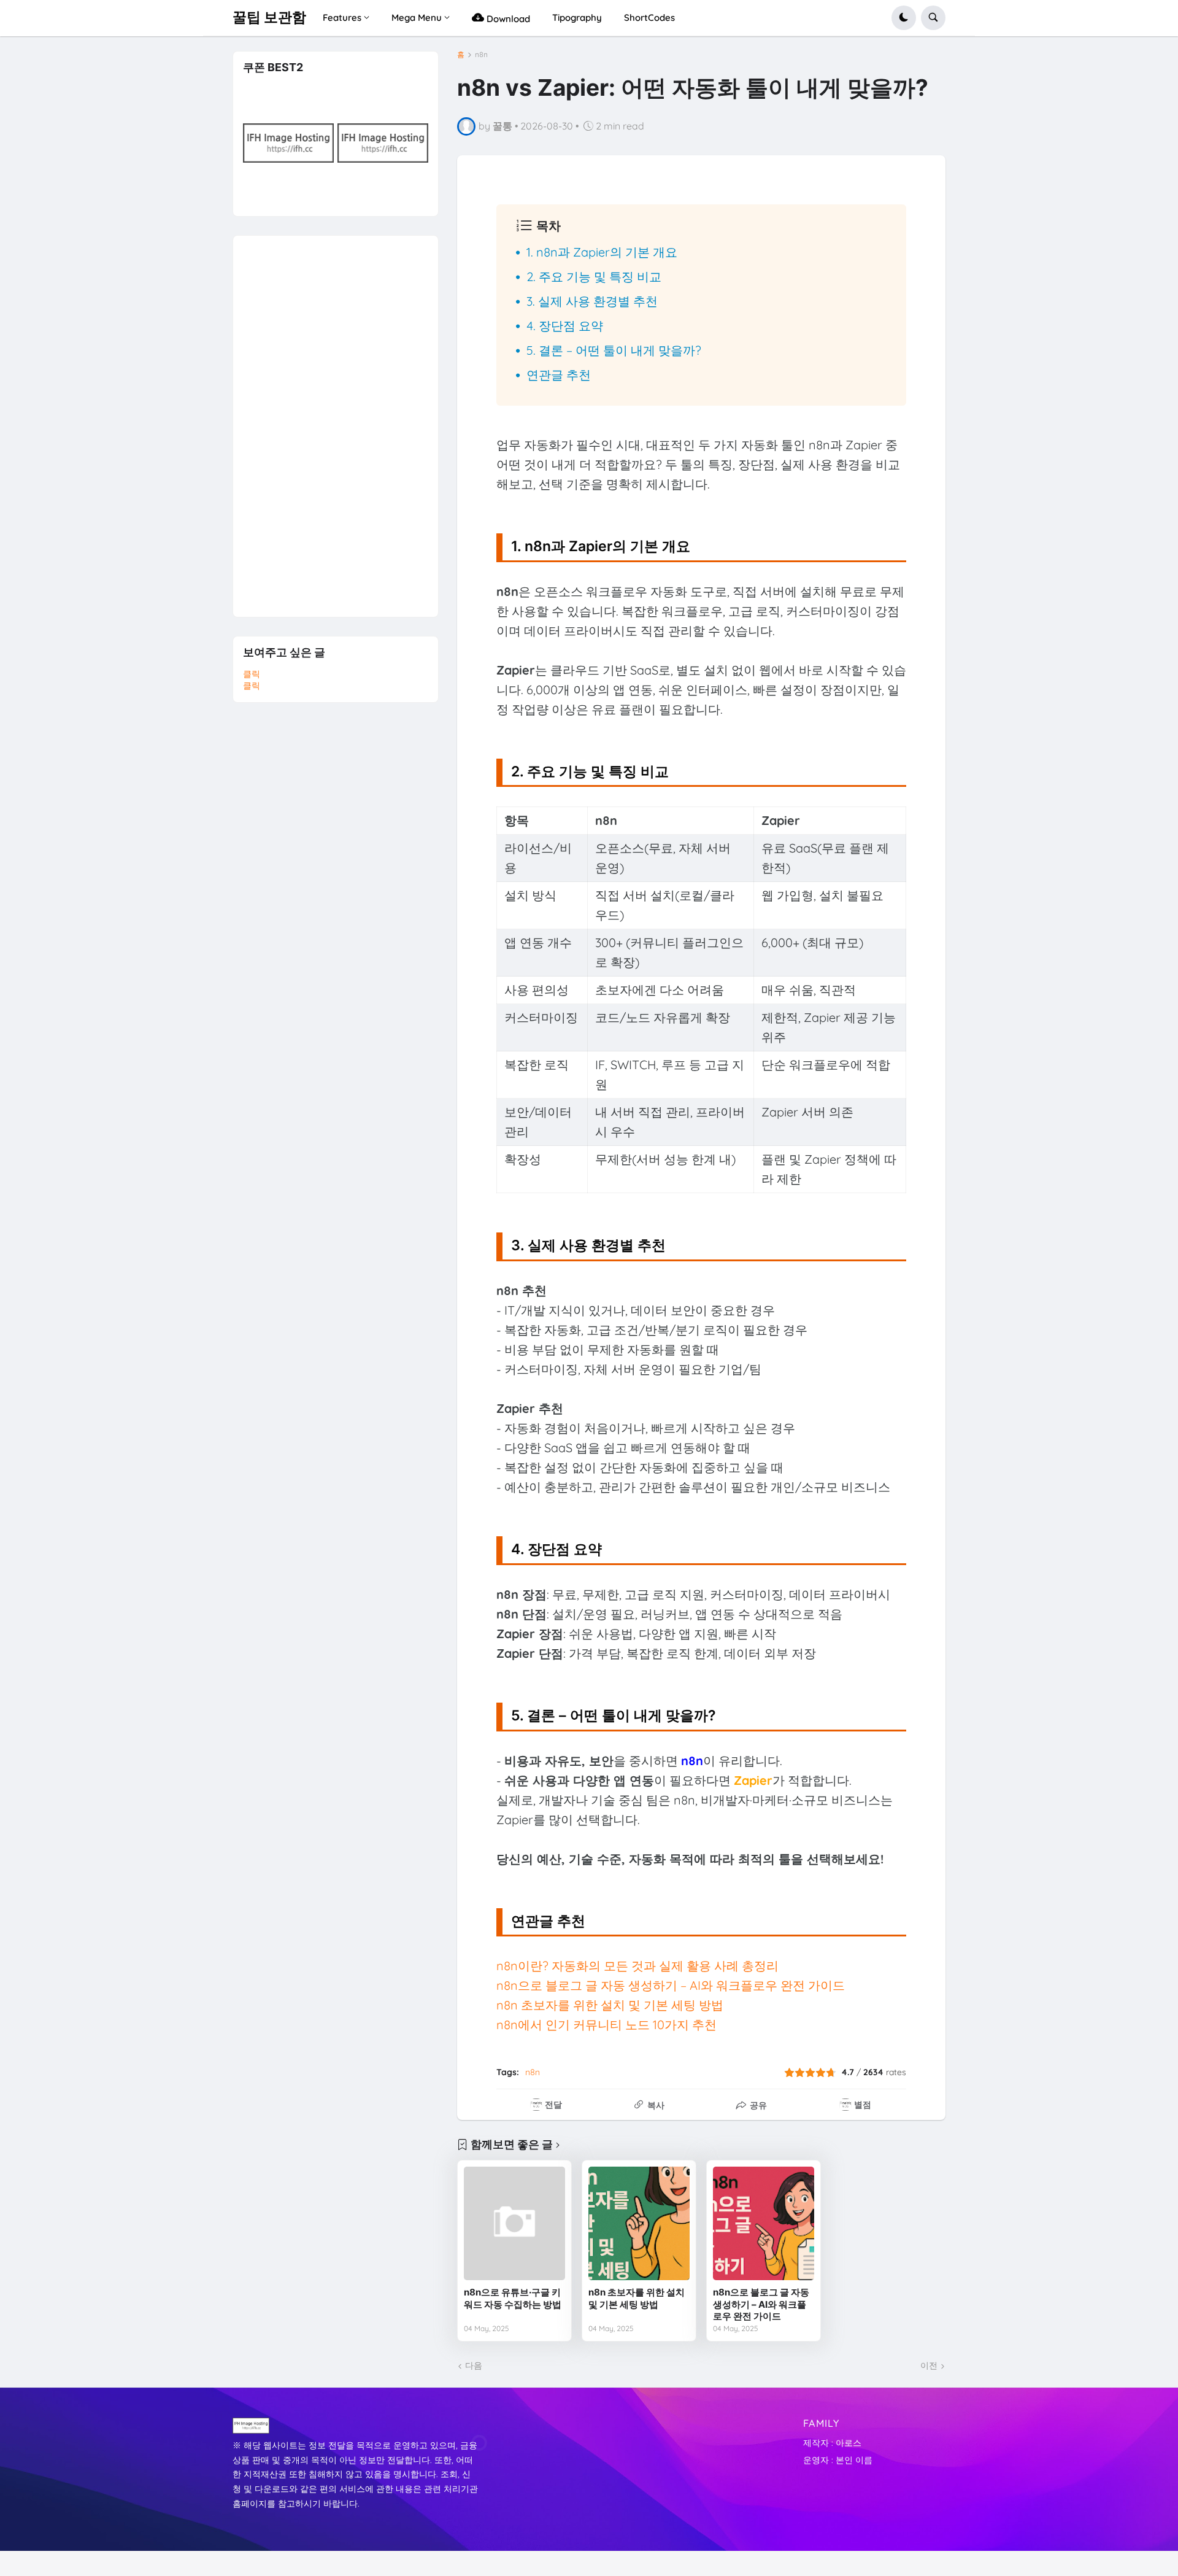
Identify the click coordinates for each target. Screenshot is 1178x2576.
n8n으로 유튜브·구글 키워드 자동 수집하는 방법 (513, 2298)
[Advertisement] (335, 420)
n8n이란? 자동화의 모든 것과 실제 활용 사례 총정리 (637, 1966)
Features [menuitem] (342, 17)
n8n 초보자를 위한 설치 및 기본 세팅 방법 (610, 2005)
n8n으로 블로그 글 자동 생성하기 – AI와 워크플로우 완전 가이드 (671, 1985)
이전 (929, 2365)
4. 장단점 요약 (565, 326)
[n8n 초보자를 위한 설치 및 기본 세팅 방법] (639, 2223)
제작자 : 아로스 (832, 2443)
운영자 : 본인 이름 (838, 2460)
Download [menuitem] (507, 19)
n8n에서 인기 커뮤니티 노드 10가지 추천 (606, 2025)
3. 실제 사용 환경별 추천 (592, 301)
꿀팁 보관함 (269, 17)
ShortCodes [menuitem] (649, 17)
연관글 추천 (559, 375)
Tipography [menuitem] (577, 17)
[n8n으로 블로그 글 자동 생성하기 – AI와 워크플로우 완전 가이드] (764, 2223)
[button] (904, 18)
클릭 (252, 674)
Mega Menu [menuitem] (417, 17)
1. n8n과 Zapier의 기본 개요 (602, 252)
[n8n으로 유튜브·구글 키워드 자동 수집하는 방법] (514, 2223)
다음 (474, 2365)
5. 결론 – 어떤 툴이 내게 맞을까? (614, 350)
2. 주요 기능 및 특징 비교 (594, 277)
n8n (481, 55)
